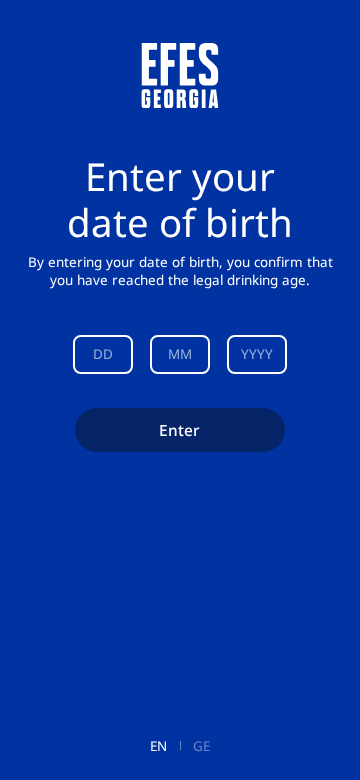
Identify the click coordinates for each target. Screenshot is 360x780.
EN (158, 746)
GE (201, 746)
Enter (179, 430)
